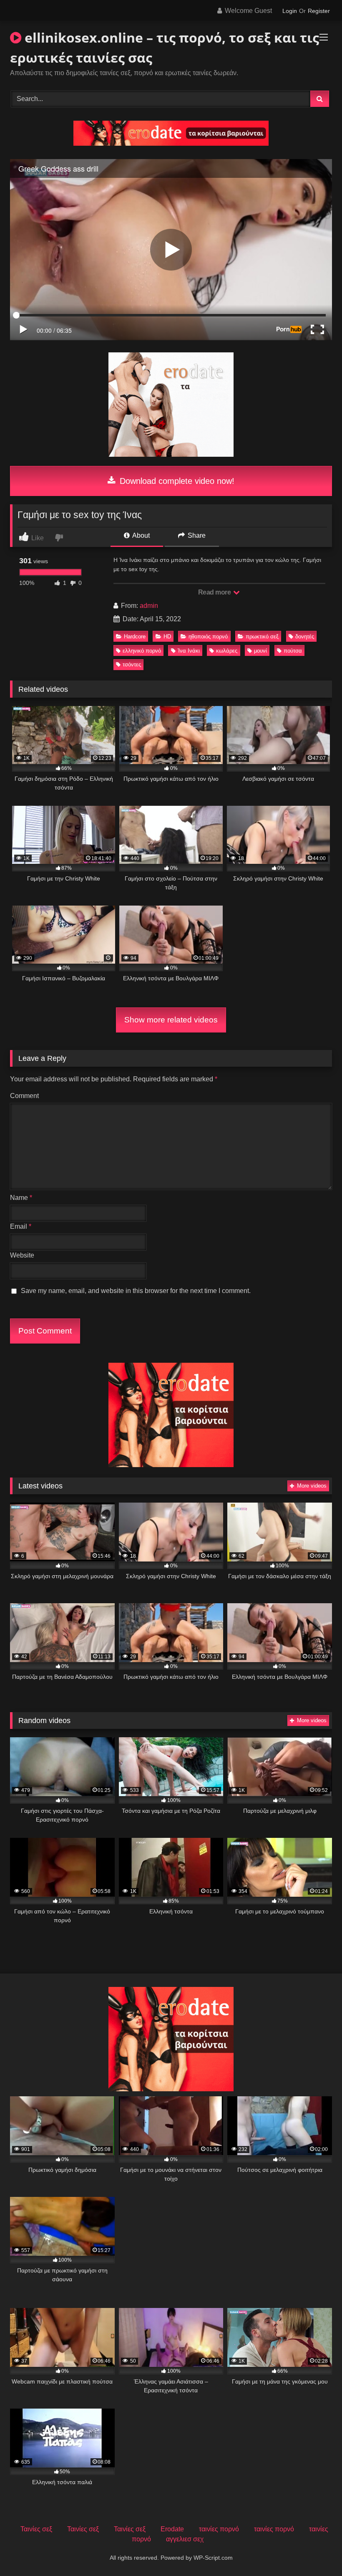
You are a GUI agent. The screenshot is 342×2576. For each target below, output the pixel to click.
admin (149, 606)
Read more (215, 592)
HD (167, 636)
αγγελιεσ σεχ (185, 2539)
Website (22, 1255)
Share (196, 535)
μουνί (260, 651)
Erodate (172, 2529)
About (140, 535)
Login (290, 11)
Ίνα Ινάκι (189, 651)
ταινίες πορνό (219, 2529)
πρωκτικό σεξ (262, 636)
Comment (24, 1096)
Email (21, 1226)
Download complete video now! (176, 481)
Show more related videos (171, 1020)
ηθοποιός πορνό (208, 636)
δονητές (305, 636)
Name (21, 1198)
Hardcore (135, 636)
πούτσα (293, 651)
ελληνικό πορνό (142, 651)
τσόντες (132, 664)
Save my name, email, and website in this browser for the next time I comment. (136, 1291)
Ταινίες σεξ (36, 2529)
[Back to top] (316, 2551)
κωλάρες (227, 651)
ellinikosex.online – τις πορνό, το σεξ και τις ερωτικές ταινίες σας (165, 47)
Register (319, 11)
